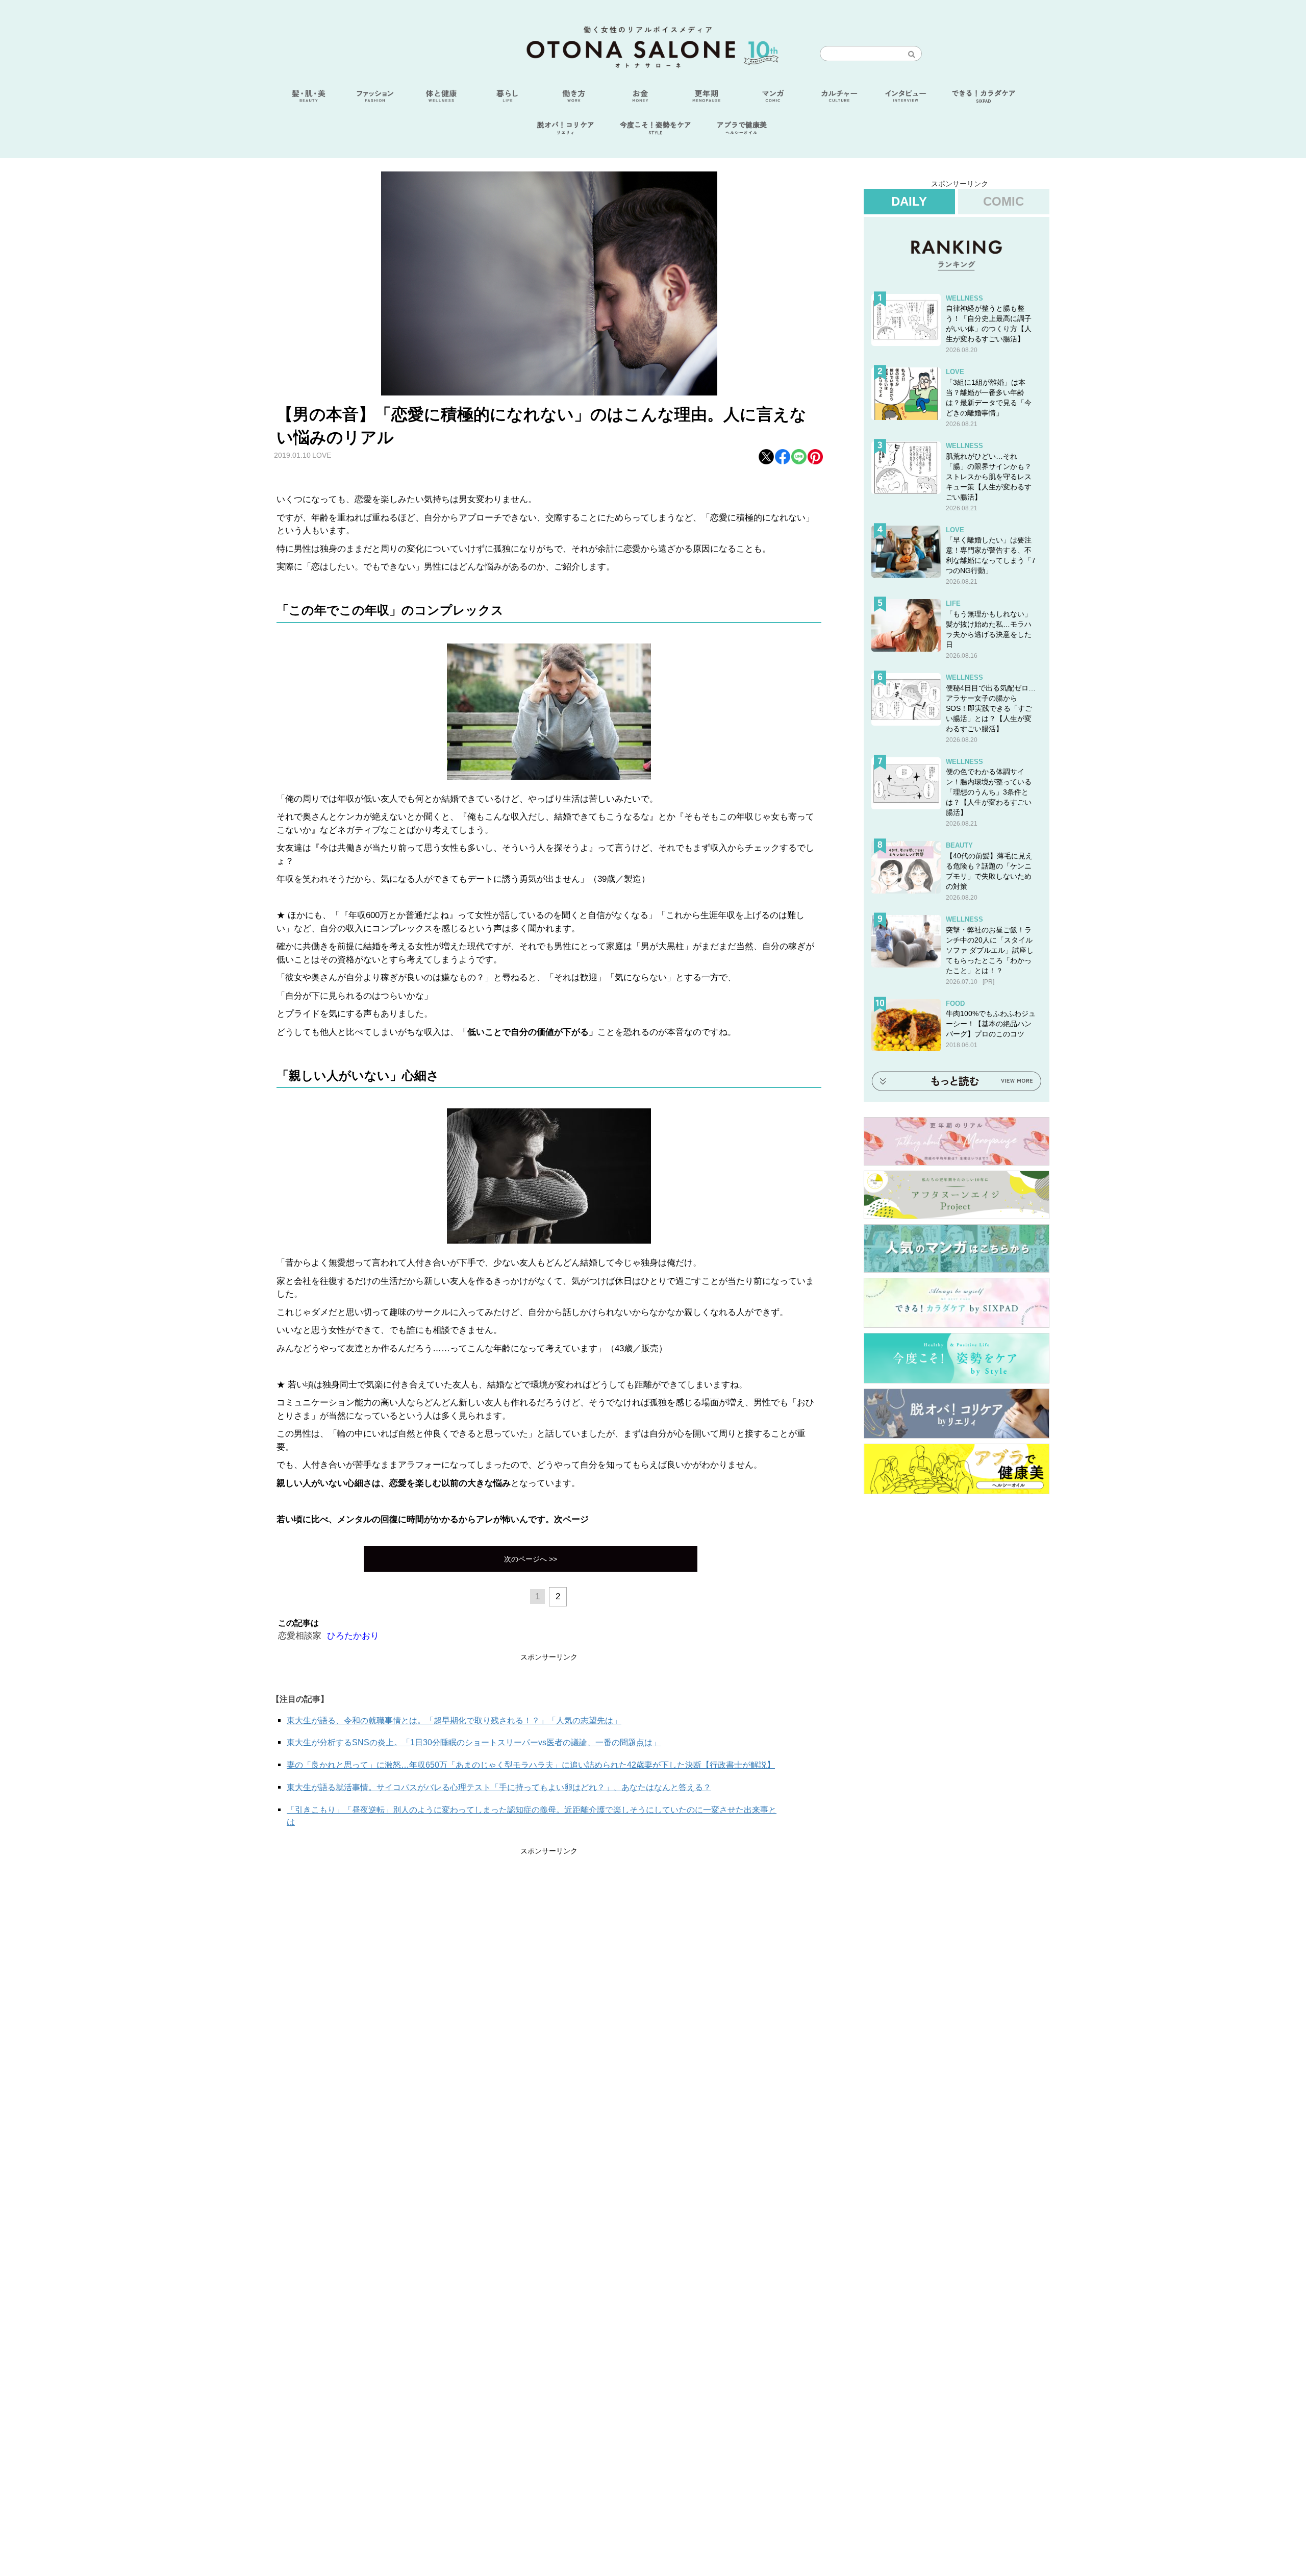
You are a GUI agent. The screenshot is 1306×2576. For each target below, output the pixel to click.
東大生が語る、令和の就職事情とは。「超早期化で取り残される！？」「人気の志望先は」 (454, 1720)
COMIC (1003, 201)
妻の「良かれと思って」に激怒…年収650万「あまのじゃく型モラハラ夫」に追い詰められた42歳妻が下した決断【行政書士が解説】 (531, 1765)
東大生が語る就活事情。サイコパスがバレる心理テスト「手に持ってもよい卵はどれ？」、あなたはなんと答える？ (499, 1787)
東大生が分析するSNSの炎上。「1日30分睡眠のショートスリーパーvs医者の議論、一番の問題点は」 (474, 1742)
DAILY (909, 201)
